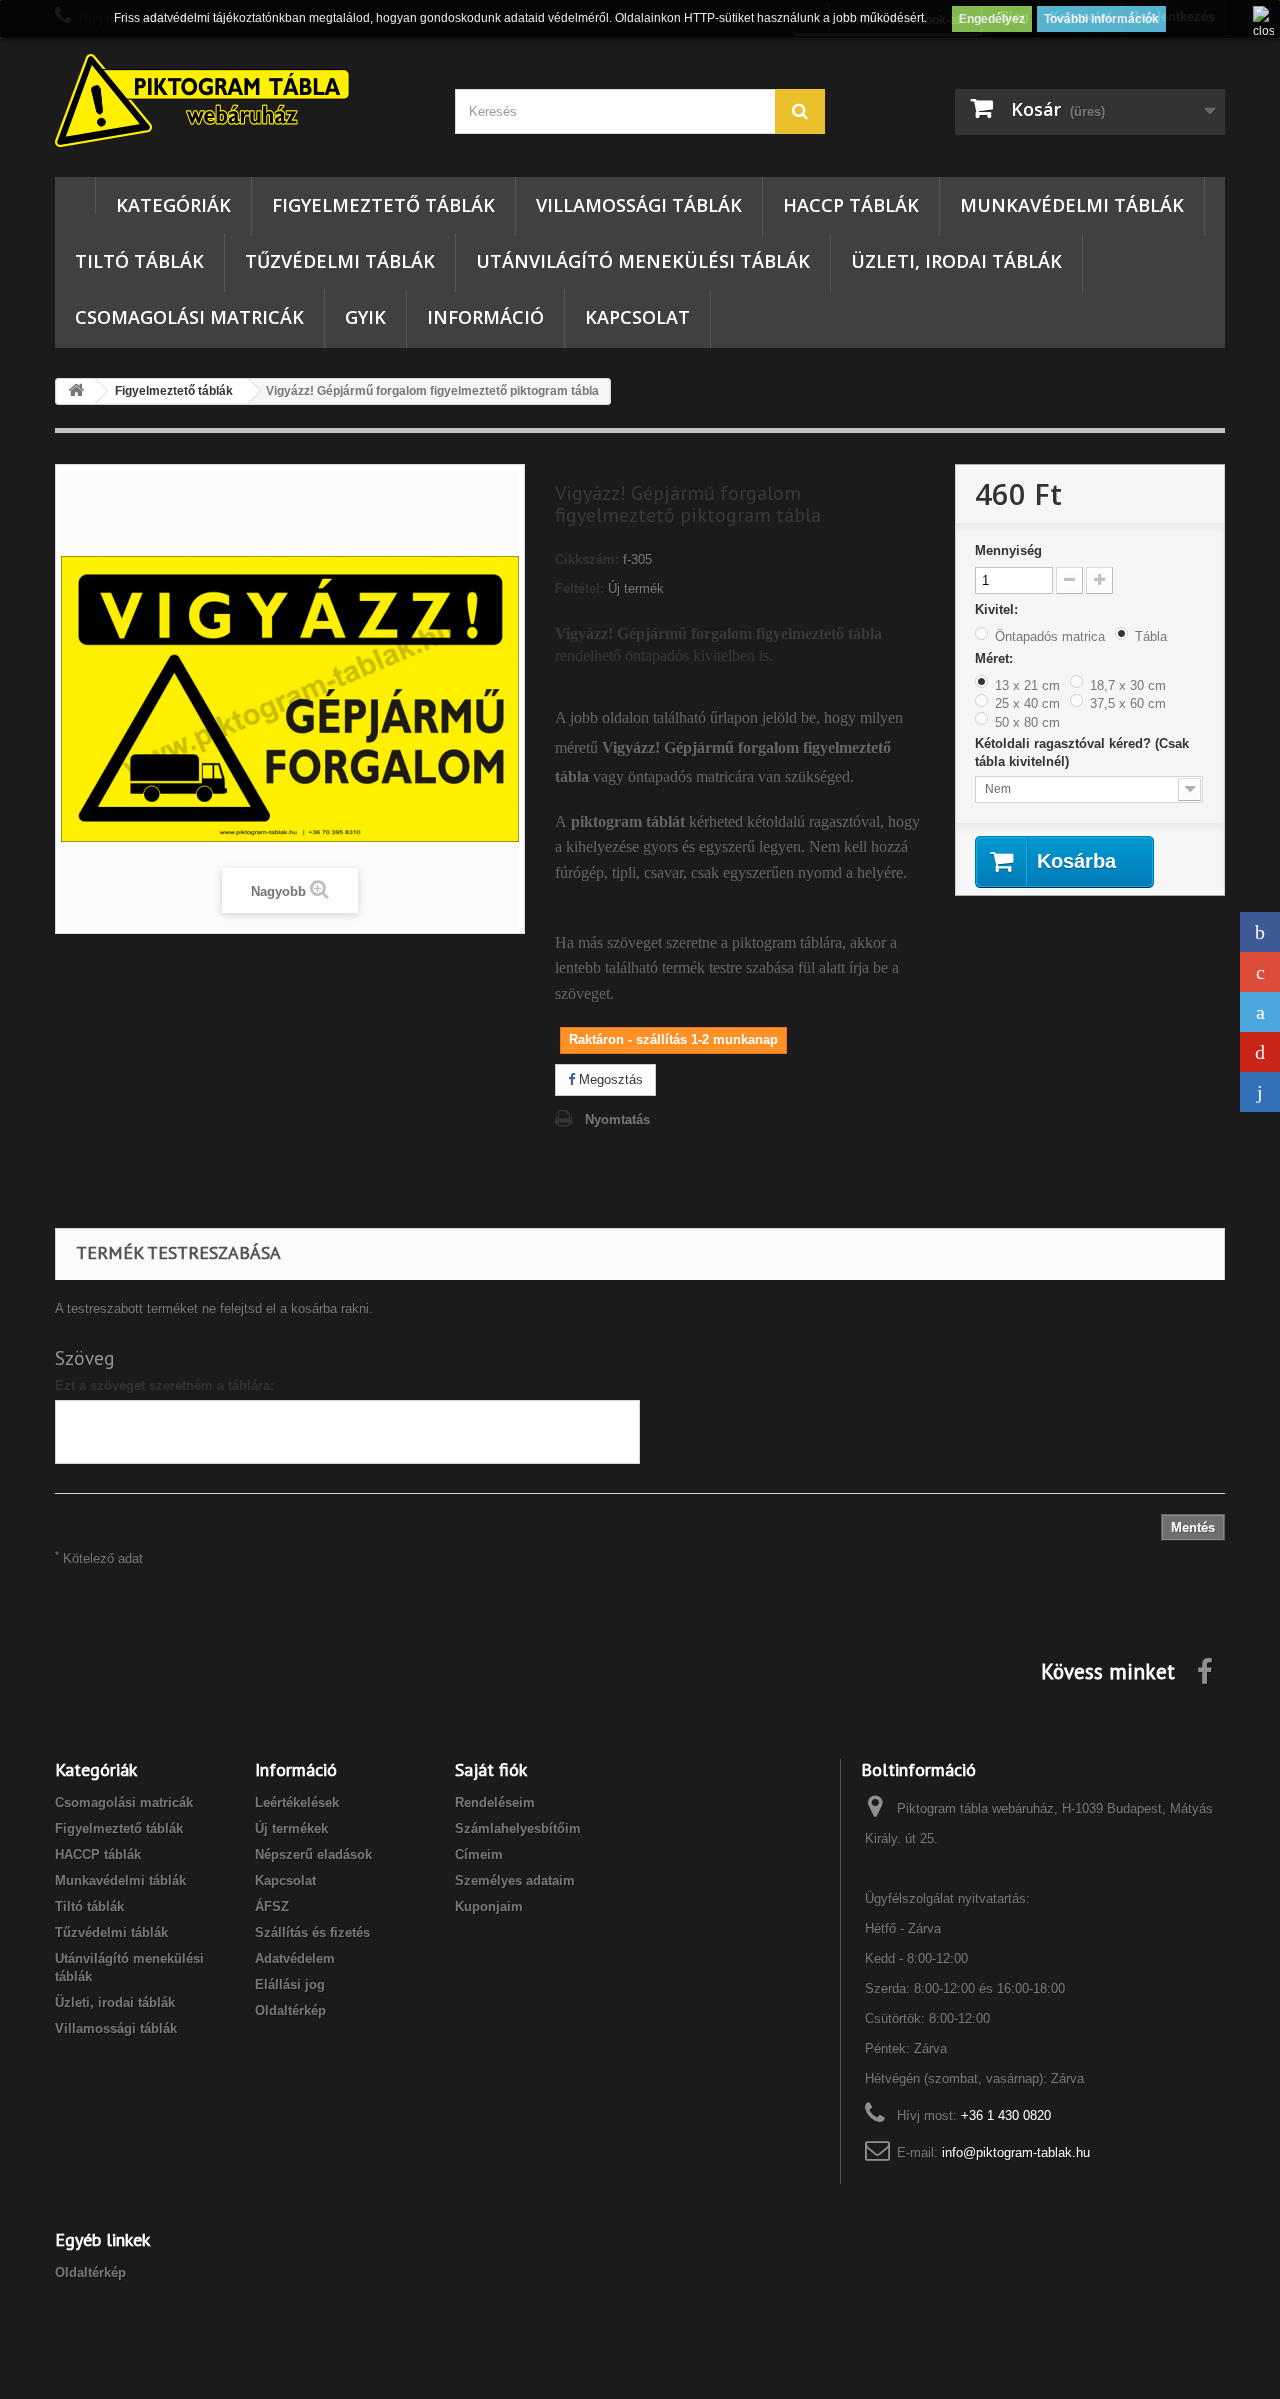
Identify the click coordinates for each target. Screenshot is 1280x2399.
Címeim (479, 1854)
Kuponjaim (489, 1906)
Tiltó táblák (139, 261)
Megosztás (609, 1079)
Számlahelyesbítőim (518, 1828)
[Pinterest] (1260, 1052)
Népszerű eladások (313, 1854)
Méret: (996, 658)
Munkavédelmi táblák (1072, 205)
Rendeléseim (495, 1802)
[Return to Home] (76, 391)
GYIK (365, 317)
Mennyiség (1008, 550)
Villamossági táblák (639, 205)
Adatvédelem (295, 1958)
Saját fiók (491, 1769)
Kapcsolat (637, 317)
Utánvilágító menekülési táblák (643, 261)
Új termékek (291, 1828)
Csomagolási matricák (189, 317)
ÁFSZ (272, 1906)
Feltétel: (579, 588)
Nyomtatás (617, 1119)
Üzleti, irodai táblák (956, 261)
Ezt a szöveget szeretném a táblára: (164, 1385)
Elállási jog (290, 1984)
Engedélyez (992, 19)
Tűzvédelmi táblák (340, 261)
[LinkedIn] (1260, 1092)
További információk (1101, 19)
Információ (485, 317)
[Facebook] (1260, 932)
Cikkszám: (587, 559)
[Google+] (1260, 972)
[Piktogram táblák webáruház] (240, 103)
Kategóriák (173, 205)
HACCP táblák (851, 205)
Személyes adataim (515, 1880)
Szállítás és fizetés (312, 1932)
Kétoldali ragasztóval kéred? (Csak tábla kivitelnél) (1082, 752)
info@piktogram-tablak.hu (1016, 2152)
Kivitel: (998, 609)
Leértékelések (297, 1802)
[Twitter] (1260, 1012)
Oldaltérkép (290, 2010)
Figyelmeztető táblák (383, 205)
